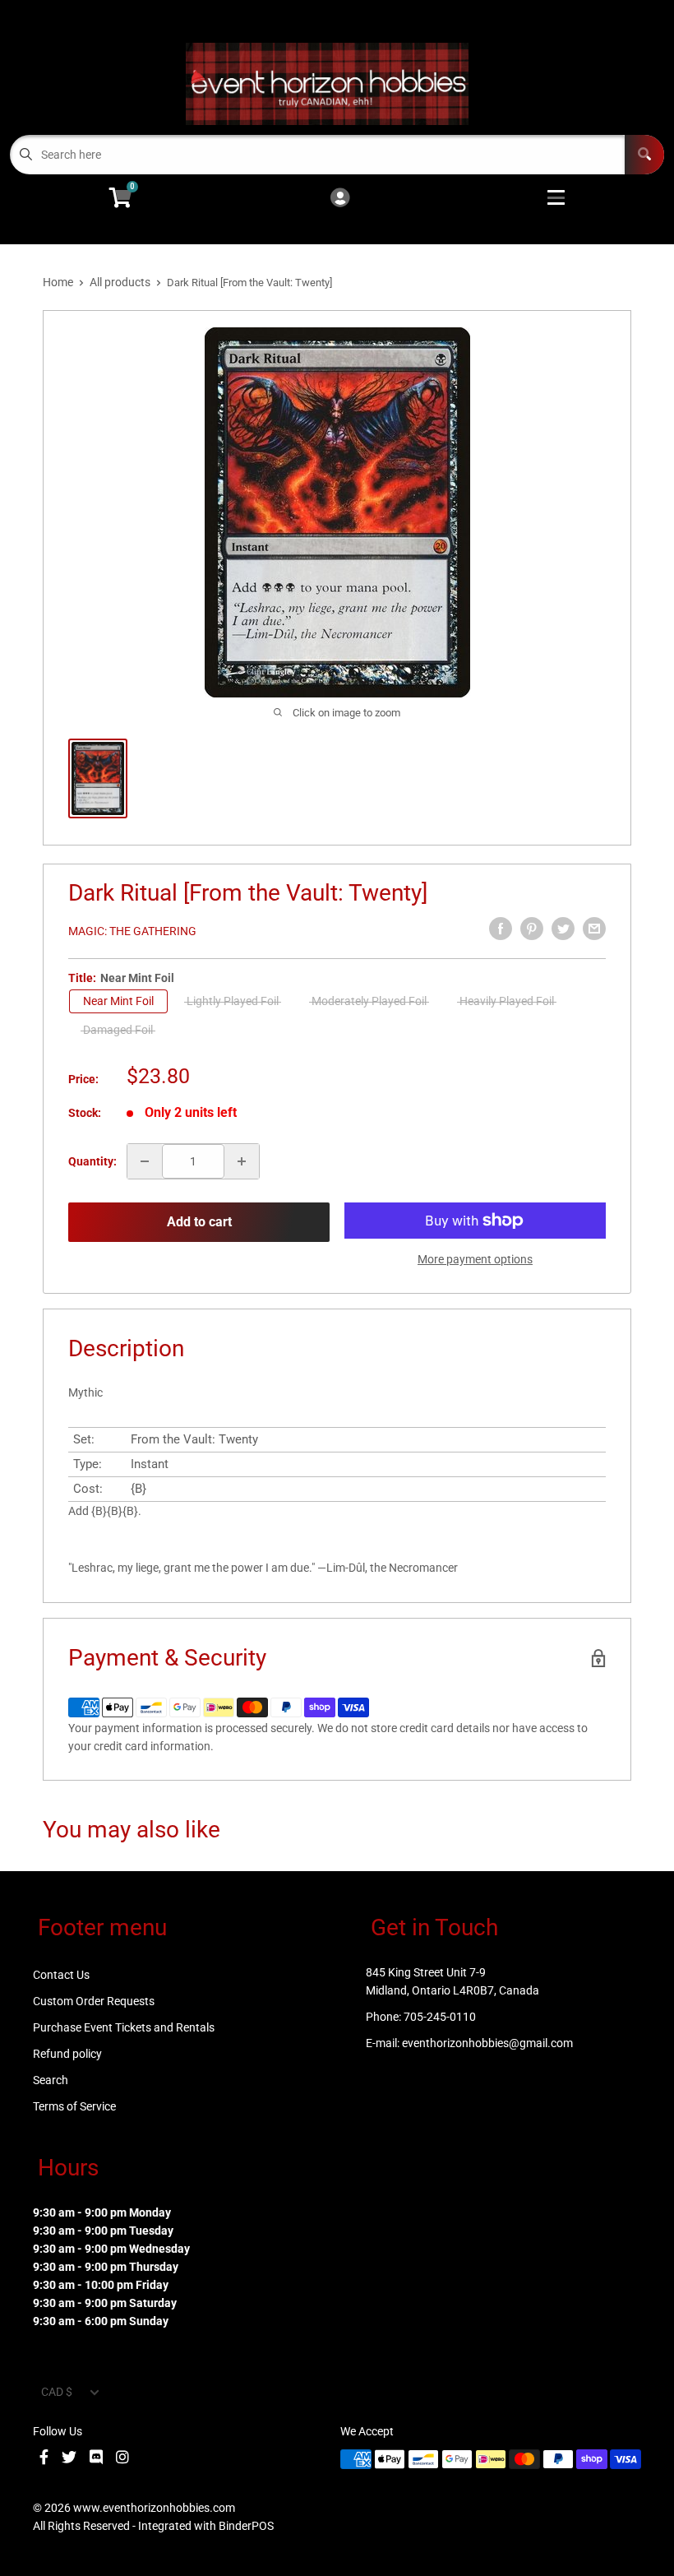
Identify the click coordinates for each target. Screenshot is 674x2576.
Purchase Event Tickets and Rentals (124, 2027)
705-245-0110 (440, 2017)
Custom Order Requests (94, 2001)
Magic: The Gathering (132, 931)
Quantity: (92, 1161)
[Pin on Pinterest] (532, 929)
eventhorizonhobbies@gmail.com (487, 2043)
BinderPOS (246, 2526)
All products (120, 282)
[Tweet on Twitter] (563, 929)
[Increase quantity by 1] (242, 1161)
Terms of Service (74, 2106)
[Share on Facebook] (501, 929)
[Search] (644, 155)
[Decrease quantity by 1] (145, 1161)
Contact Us (61, 1975)
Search (51, 2080)
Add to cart (199, 1222)
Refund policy (67, 2054)
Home (58, 282)
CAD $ (57, 2392)
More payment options (475, 1259)
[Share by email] (594, 929)
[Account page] (340, 199)
